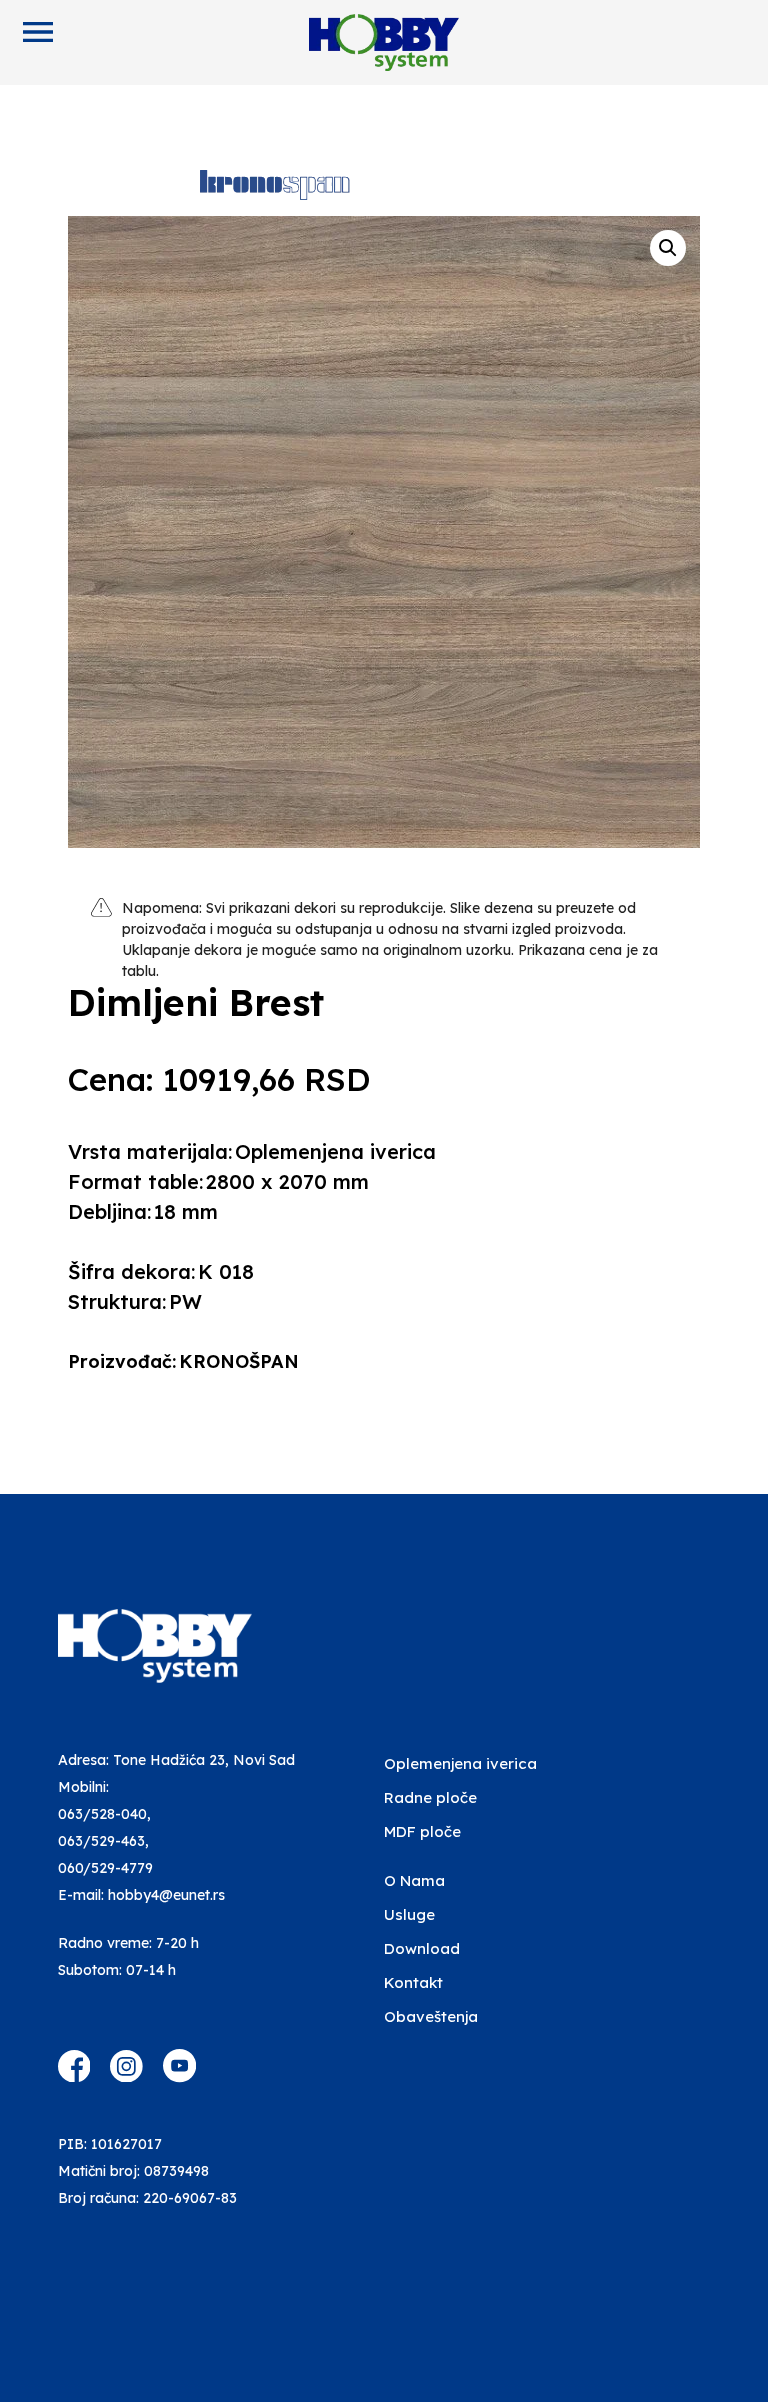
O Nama (414, 1880)
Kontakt (413, 1982)
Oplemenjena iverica (460, 1763)
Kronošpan (239, 1361)
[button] (668, 248)
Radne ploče (430, 1797)
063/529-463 (101, 1841)
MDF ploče (422, 1831)
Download (422, 1948)
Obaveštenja (431, 2016)
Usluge (409, 1914)
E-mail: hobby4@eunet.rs (141, 1895)
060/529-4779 (105, 1868)
